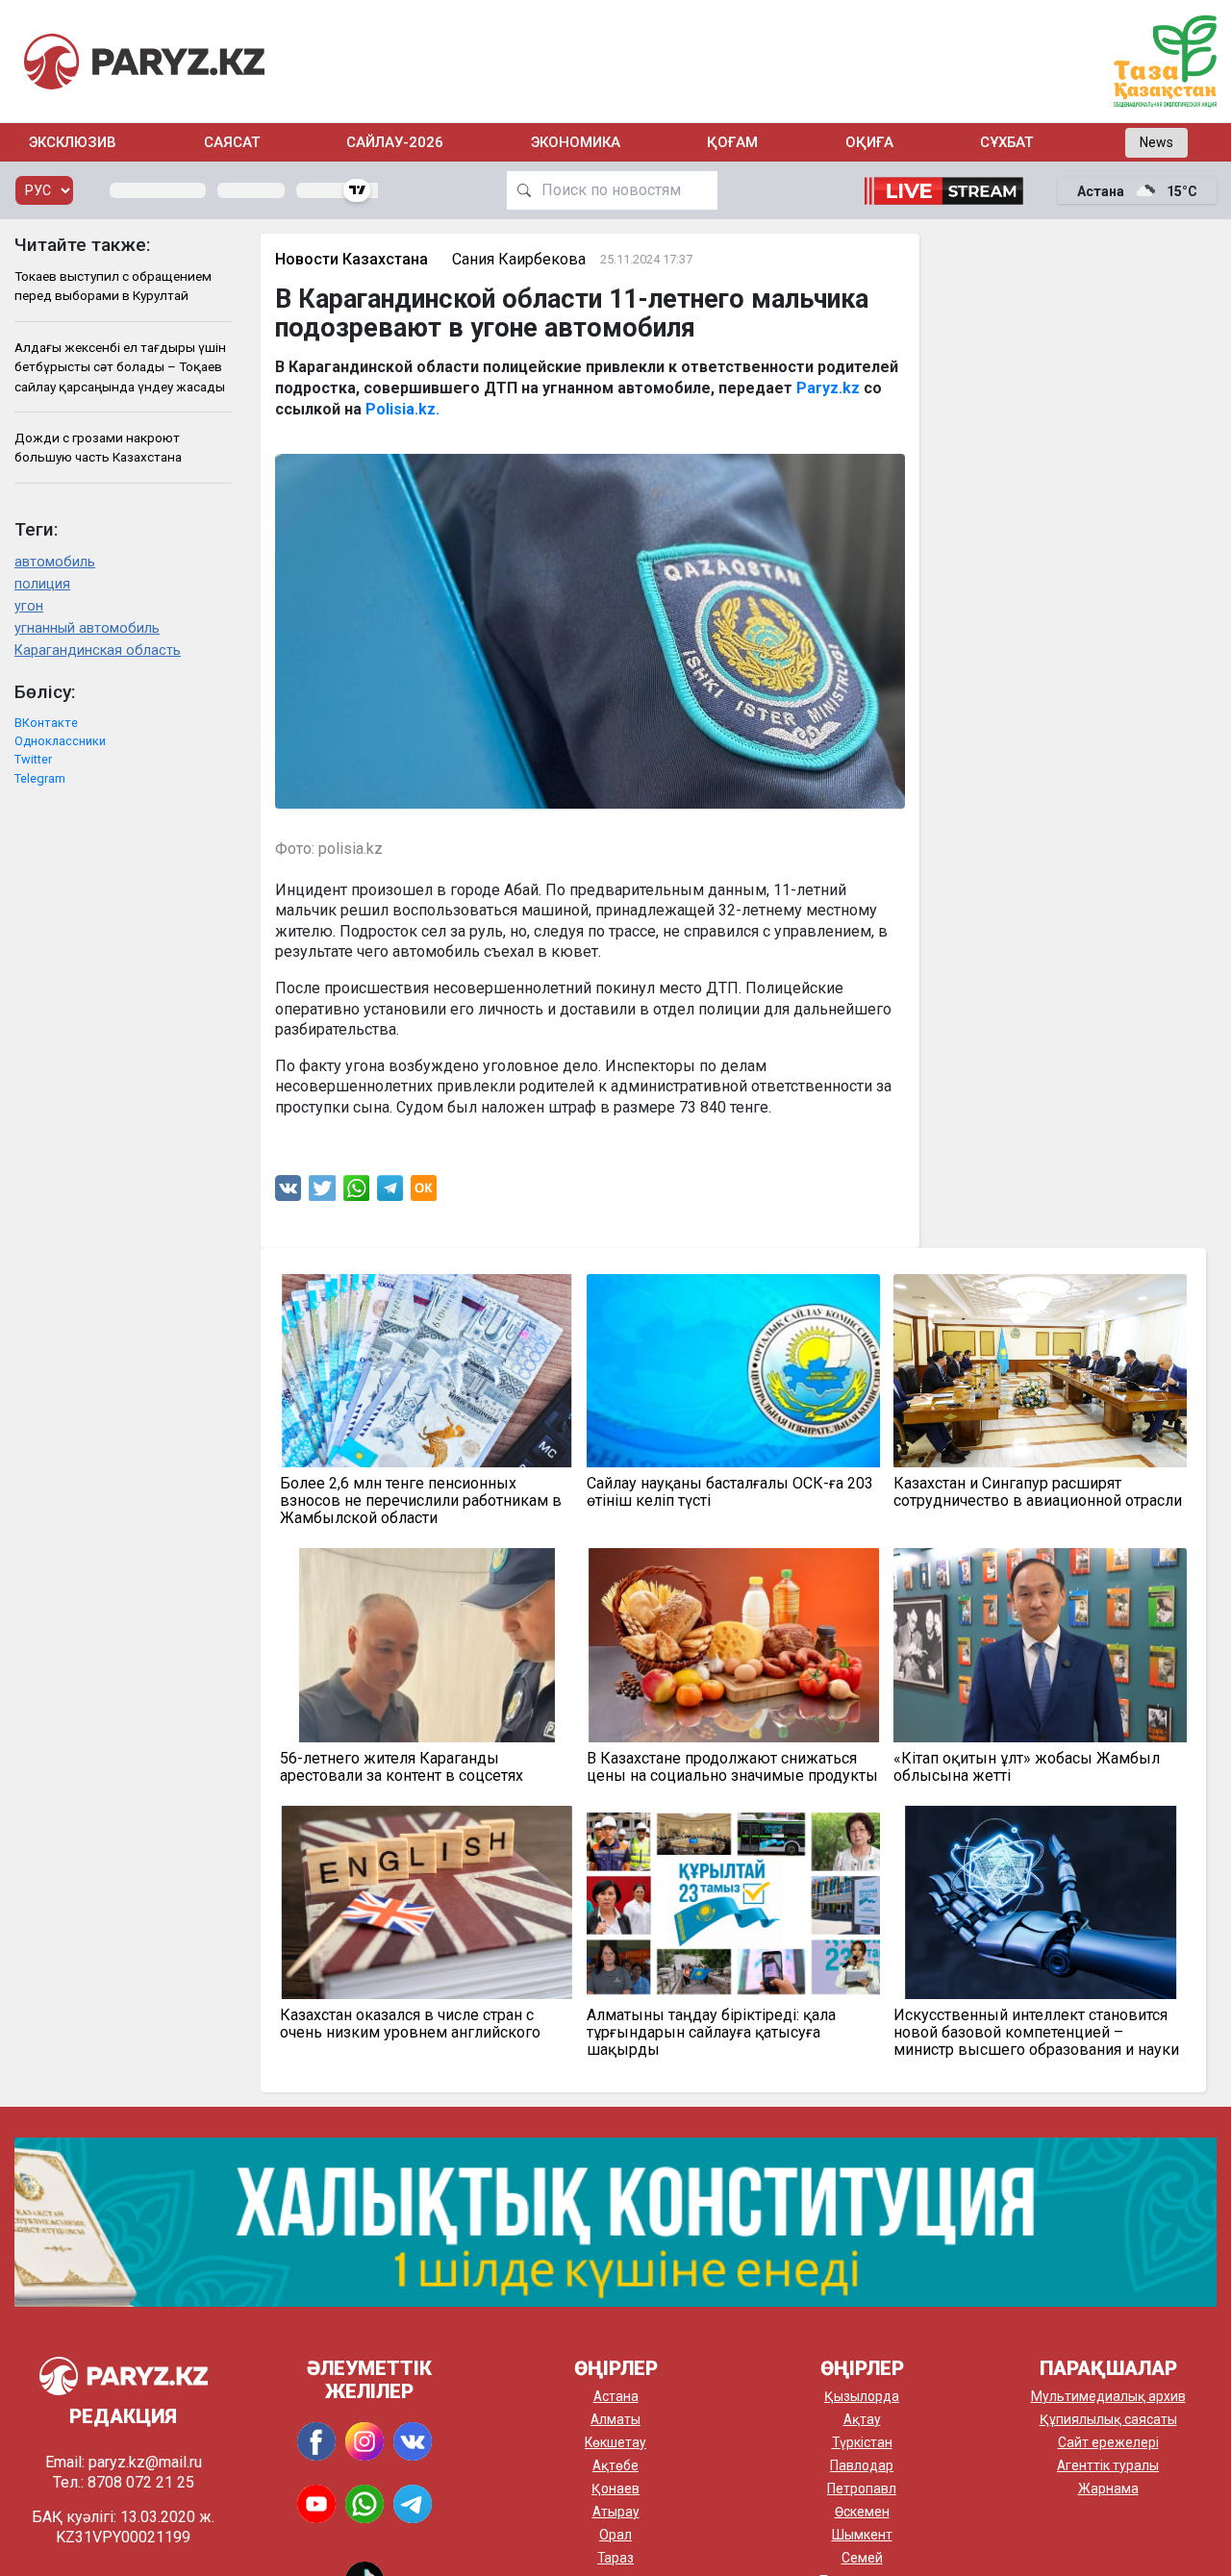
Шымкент (862, 2535)
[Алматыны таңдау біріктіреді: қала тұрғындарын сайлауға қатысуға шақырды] (733, 1902)
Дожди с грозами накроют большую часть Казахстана (98, 447)
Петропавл (862, 2488)
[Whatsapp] (356, 1193)
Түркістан (862, 2442)
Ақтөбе (615, 2465)
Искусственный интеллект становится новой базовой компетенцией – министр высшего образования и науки (1036, 2033)
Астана (616, 2396)
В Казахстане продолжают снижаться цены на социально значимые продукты (732, 1767)
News (1156, 142)
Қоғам (732, 142)
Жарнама (1108, 2488)
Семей (862, 2558)
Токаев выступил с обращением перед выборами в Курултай (113, 286)
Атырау (616, 2512)
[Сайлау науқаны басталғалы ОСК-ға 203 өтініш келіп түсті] (733, 1371)
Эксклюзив (73, 142)
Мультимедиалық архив (1108, 2396)
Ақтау (862, 2419)
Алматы (615, 2419)
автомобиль (55, 562)
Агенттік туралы (1108, 2465)
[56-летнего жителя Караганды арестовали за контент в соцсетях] (427, 1645)
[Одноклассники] (424, 1193)
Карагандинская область (98, 650)
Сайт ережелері (1108, 2442)
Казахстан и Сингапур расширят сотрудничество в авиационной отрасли (1038, 1492)
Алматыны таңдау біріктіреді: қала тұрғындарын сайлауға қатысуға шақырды (711, 2033)
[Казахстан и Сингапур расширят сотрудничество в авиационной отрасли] (1040, 1371)
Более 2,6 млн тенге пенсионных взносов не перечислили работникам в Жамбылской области (421, 1501)
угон (29, 606)
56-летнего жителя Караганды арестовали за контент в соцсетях (402, 1767)
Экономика (576, 142)
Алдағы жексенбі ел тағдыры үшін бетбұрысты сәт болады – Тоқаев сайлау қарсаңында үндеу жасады (120, 367)
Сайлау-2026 (395, 142)
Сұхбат (1006, 142)
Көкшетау (615, 2442)
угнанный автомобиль (87, 628)
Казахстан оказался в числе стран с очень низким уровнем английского (410, 2024)
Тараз (615, 2558)
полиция (42, 584)
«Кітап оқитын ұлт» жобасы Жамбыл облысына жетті (1027, 1767)
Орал (615, 2535)
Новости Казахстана (352, 259)
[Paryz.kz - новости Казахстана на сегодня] (144, 61)
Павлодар (862, 2465)
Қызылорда (862, 2396)
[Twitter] (322, 1193)
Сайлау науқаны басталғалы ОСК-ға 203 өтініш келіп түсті (730, 1492)
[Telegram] (390, 1193)
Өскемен (862, 2512)
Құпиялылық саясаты (1108, 2419)
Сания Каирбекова (519, 259)
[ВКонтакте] (288, 1193)
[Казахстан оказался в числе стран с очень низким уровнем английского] (427, 1902)
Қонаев (615, 2488)
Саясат (232, 142)
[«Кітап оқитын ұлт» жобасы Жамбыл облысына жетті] (1040, 1645)
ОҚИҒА (869, 142)
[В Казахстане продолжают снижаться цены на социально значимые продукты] (733, 1645)
